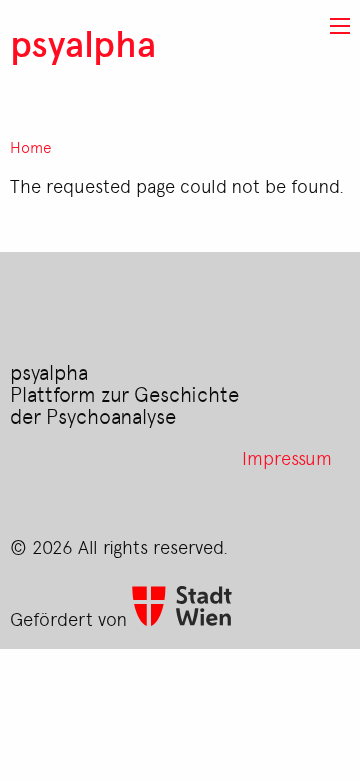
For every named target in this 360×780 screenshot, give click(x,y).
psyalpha (83, 42)
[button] (340, 26)
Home (31, 147)
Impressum (287, 457)
